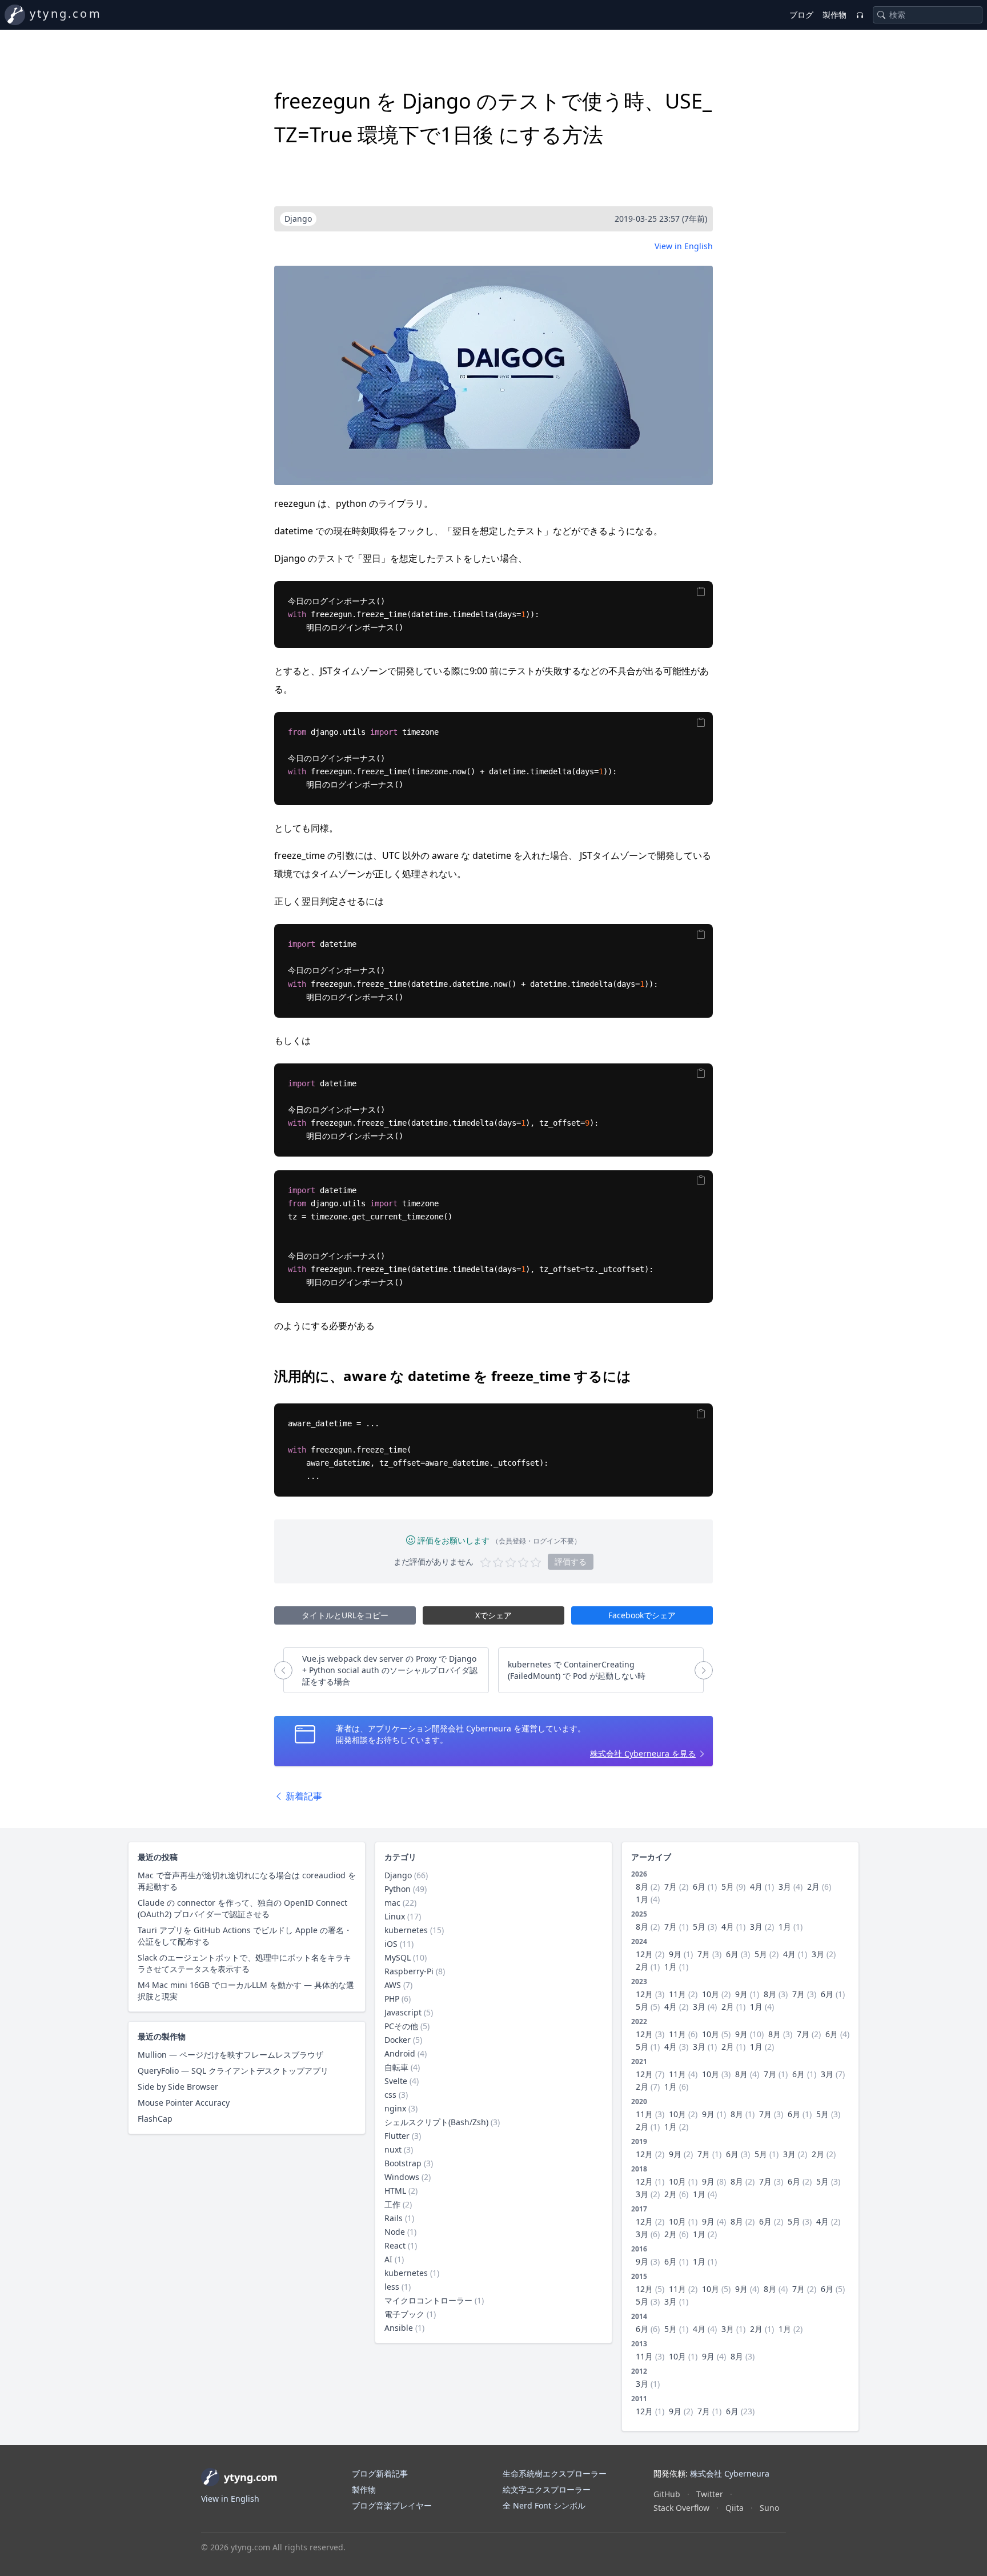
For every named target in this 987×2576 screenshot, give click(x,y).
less (392, 2287)
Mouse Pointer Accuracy (184, 2103)
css (390, 2095)
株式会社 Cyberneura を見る (643, 1753)
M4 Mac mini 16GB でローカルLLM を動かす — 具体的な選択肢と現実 (246, 1991)
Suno (769, 2508)
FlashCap (155, 2119)
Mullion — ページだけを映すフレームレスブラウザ (230, 2055)
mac (392, 1903)
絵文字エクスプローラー (547, 2489)
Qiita (735, 2508)
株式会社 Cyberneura (730, 2473)
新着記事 (303, 1796)
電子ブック (404, 2314)
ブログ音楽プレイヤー (392, 2505)
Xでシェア (493, 1615)
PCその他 (401, 2026)
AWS (393, 1985)
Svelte (396, 2081)
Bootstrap (403, 2163)
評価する (571, 1561)
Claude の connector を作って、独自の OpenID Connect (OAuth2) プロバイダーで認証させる (242, 1908)
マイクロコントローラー (428, 2300)
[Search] (881, 15)
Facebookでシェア (642, 1615)
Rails (394, 2218)
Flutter (397, 2136)
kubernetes (406, 1930)
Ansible (399, 2328)
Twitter (710, 2494)
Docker (398, 2040)
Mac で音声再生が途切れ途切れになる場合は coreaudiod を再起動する (247, 1881)
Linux (395, 1916)
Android (400, 2053)
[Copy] (701, 591)
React (395, 2245)
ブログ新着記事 (380, 2473)
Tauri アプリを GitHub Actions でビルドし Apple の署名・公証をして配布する (245, 1936)
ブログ (801, 15)
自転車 (396, 2067)
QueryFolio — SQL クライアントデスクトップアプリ (233, 2071)
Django (398, 1875)
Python (398, 1889)
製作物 (834, 15)
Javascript (403, 2012)
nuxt (393, 2149)
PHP (392, 1999)
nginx (395, 2108)
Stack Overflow (681, 2508)
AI (388, 2259)
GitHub (667, 2494)
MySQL (398, 1957)
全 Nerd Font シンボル (544, 2505)
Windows (402, 2177)
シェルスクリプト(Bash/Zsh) (436, 2122)
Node (395, 2232)
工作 (392, 2204)
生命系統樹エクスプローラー (555, 2473)
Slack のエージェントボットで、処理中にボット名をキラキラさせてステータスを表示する (244, 1963)
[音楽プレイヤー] (860, 15)
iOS (391, 1944)
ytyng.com (66, 13)
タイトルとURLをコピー (345, 1615)
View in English (684, 246)
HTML (395, 2191)
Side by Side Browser (178, 2087)
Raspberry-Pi (409, 1971)
